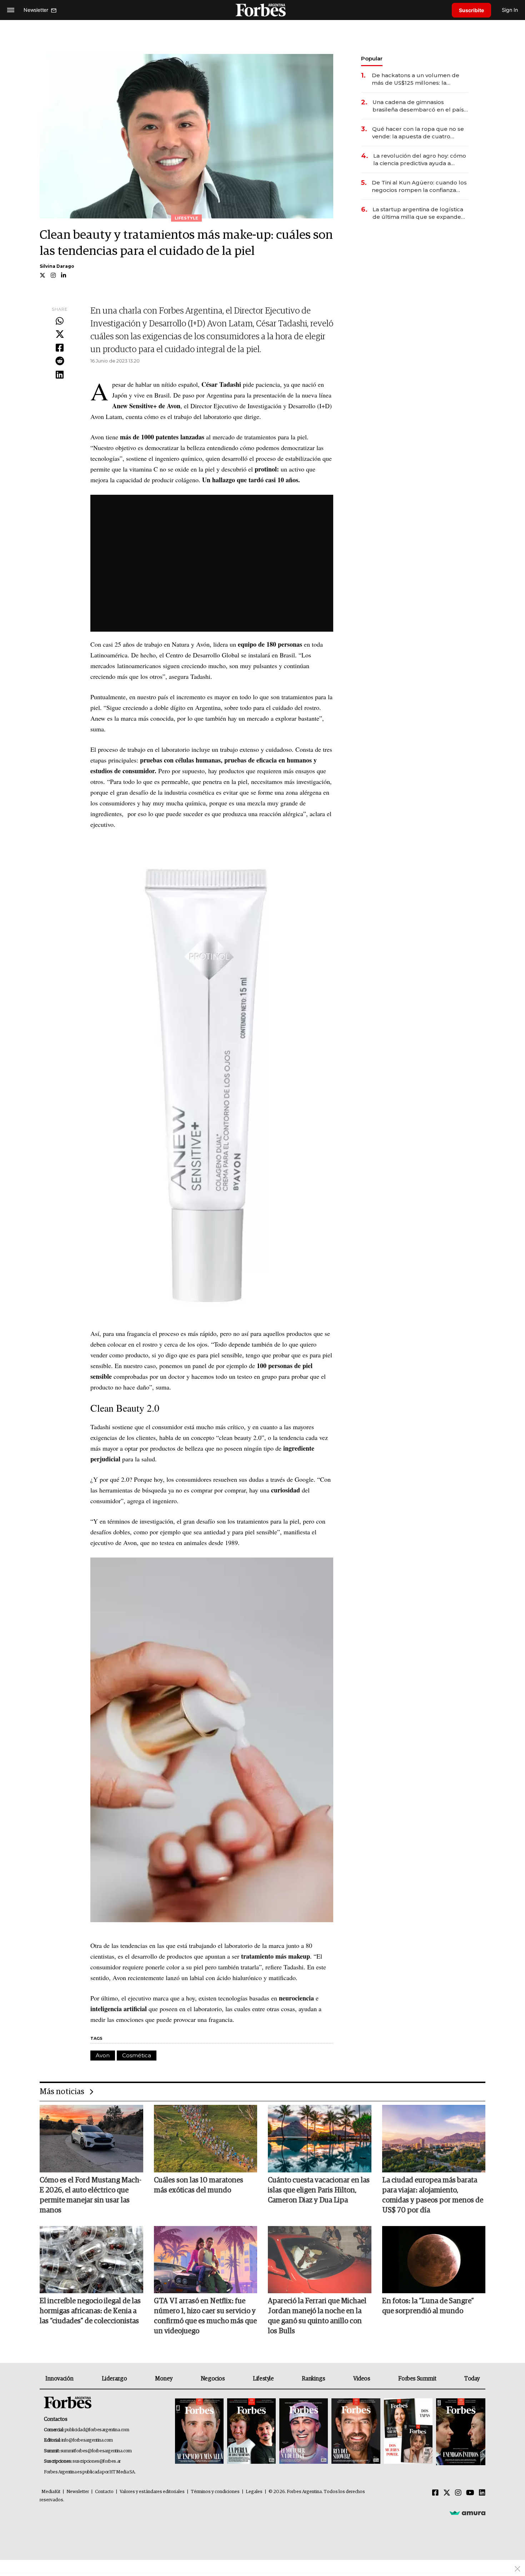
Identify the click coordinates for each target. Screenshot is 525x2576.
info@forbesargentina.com (87, 2440)
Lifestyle (263, 2379)
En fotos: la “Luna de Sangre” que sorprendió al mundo (428, 2306)
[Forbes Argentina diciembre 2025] (356, 2432)
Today (472, 2379)
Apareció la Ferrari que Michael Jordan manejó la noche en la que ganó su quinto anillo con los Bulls (317, 2316)
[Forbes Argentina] (262, 10)
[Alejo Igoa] (304, 2432)
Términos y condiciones (215, 2492)
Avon (103, 2055)
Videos (362, 2379)
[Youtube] (470, 2493)
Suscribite (471, 10)
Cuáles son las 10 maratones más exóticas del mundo (199, 2185)
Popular (372, 58)
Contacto (104, 2492)
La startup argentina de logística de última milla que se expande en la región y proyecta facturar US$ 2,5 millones (418, 213)
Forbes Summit (417, 2379)
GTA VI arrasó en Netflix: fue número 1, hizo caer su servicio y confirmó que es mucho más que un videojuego (205, 2316)
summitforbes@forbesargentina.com (96, 2451)
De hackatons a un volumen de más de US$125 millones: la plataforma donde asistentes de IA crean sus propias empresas (420, 79)
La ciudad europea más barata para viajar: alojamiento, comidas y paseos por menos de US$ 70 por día (433, 2195)
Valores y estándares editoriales (152, 2492)
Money (164, 2379)
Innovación (59, 2379)
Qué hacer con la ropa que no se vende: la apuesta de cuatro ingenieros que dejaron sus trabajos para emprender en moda (418, 133)
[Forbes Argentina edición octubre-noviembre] (408, 2432)
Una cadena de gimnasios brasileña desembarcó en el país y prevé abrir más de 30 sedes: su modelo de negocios (420, 106)
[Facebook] (60, 348)
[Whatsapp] (60, 321)
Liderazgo (114, 2379)
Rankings (313, 2379)
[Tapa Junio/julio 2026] (199, 2432)
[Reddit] (60, 361)
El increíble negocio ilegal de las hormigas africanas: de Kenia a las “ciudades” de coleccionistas (90, 2311)
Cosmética (137, 2055)
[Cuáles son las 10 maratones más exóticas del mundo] (206, 2138)
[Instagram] (458, 2493)
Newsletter (78, 2492)
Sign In (510, 10)
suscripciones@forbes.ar (97, 2461)
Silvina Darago (57, 266)
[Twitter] (60, 335)
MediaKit (51, 2492)
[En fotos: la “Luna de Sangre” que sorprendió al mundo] (434, 2260)
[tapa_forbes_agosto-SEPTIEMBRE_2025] (460, 2432)
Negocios (213, 2379)
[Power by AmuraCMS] (467, 2513)
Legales (254, 2492)
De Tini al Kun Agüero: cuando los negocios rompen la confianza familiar (419, 186)
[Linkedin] (60, 375)
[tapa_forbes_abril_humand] (251, 2432)
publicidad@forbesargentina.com (97, 2430)
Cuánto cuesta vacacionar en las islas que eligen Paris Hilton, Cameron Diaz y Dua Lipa (319, 2190)
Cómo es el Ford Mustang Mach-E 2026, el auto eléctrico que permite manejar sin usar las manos (91, 2195)
